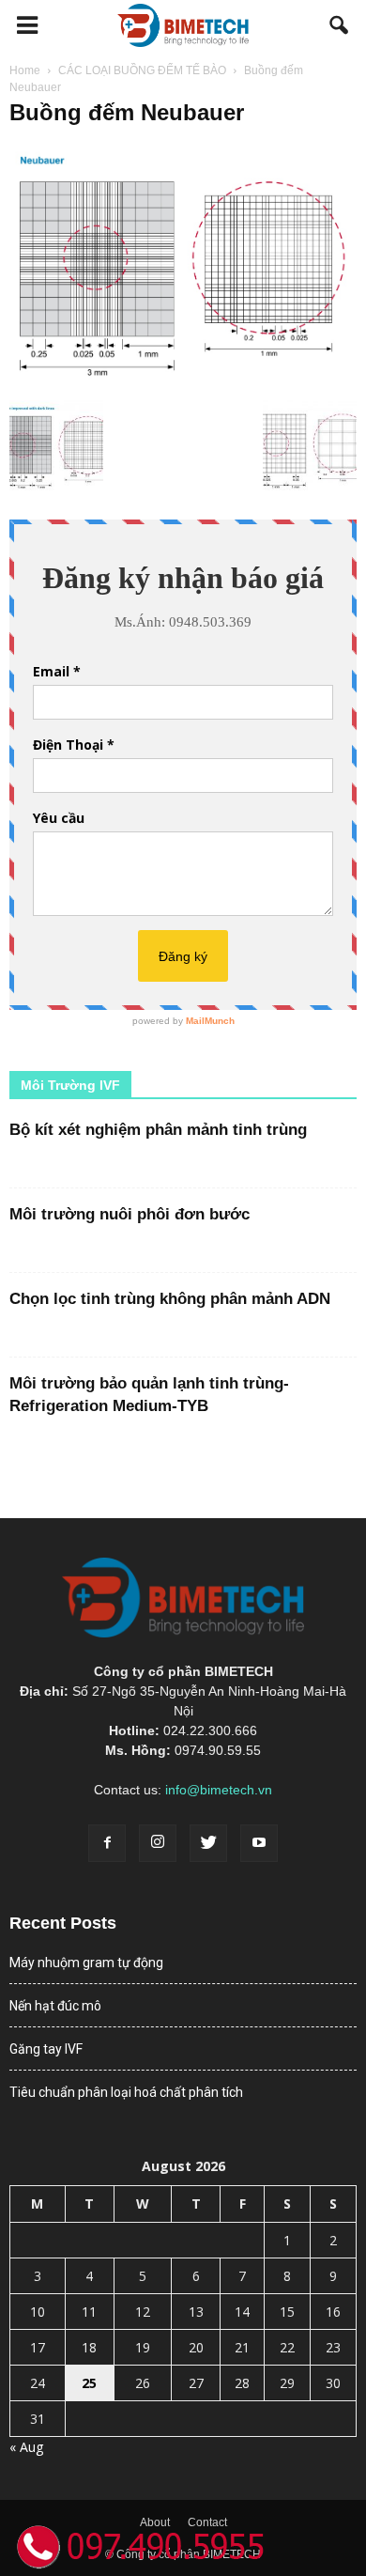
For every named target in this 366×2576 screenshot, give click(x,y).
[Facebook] (107, 1843)
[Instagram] (158, 1843)
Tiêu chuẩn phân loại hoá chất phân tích (126, 2092)
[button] (340, 25)
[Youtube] (259, 1843)
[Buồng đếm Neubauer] (183, 380)
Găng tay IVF (46, 2049)
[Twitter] (208, 1843)
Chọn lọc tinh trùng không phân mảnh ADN (170, 1299)
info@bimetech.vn (219, 1790)
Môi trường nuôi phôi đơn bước (130, 1214)
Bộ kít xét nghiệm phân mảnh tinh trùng (158, 1130)
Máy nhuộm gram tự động (86, 1963)
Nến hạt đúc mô (55, 2006)
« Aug (26, 2447)
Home (25, 70)
